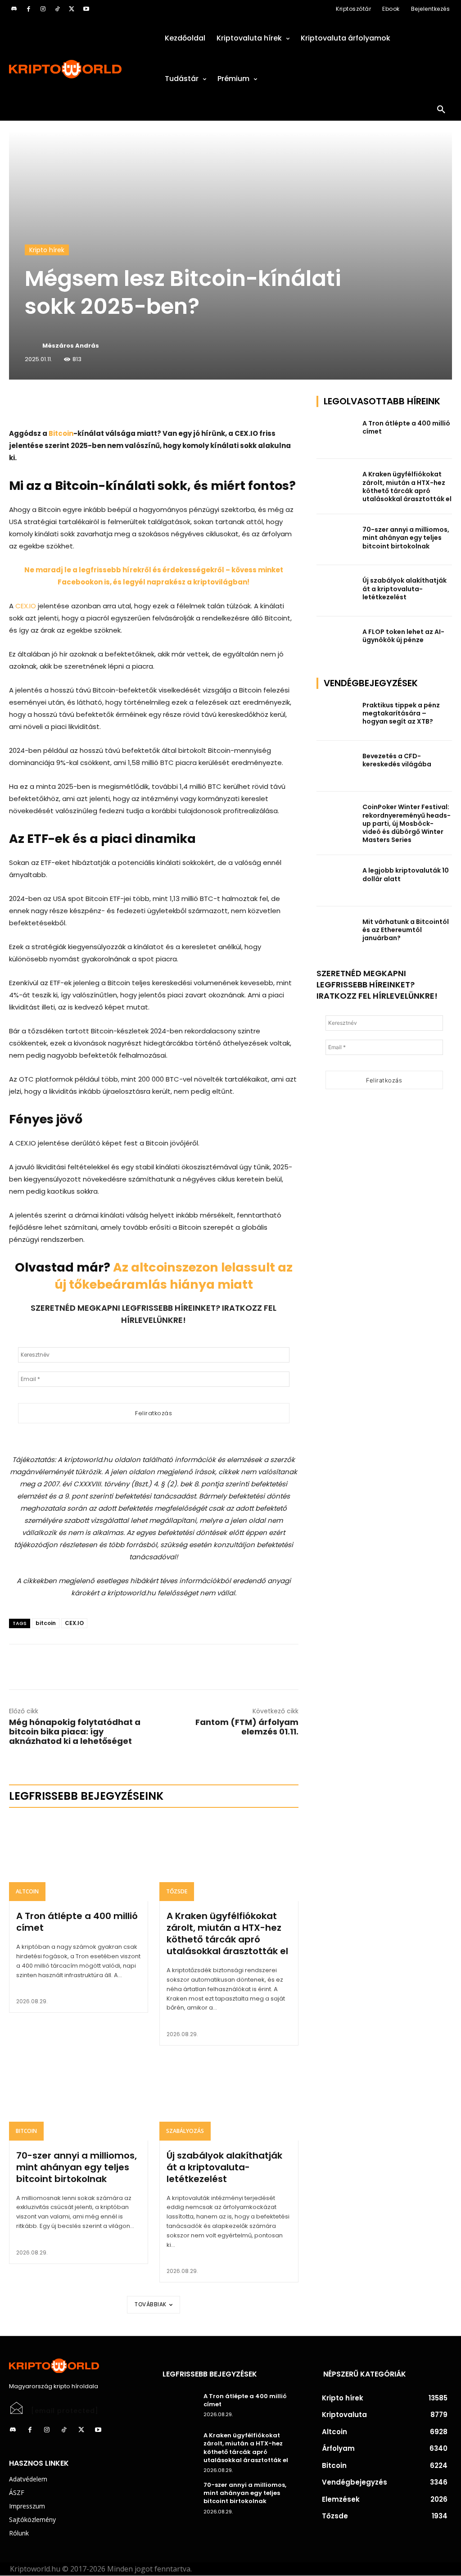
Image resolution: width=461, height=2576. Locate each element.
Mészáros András (71, 346)
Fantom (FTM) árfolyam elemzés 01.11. (247, 1727)
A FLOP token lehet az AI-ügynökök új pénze (403, 636)
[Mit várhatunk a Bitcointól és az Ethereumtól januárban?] (337, 932)
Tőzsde (177, 1891)
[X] (72, 9)
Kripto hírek (47, 250)
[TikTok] (57, 9)
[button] (441, 110)
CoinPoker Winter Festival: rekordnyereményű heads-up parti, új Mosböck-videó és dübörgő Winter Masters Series (407, 823)
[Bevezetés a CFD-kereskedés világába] (337, 766)
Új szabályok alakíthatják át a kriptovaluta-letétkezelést (224, 2167)
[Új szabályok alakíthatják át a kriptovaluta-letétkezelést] (229, 2098)
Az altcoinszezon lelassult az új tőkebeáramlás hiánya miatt (174, 1276)
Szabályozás (185, 2131)
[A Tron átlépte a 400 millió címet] (79, 1859)
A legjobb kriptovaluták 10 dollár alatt (406, 874)
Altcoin (27, 1891)
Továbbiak (151, 2304)
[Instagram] (43, 9)
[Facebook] (28, 9)
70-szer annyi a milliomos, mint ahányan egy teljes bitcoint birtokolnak (77, 2167)
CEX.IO (26, 606)
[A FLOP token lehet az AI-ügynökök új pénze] (337, 642)
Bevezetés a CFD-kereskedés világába (397, 760)
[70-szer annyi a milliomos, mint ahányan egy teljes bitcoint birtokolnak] (79, 2098)
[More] (112, 405)
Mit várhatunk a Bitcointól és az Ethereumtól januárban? (406, 930)
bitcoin (46, 1623)
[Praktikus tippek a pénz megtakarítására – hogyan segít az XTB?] (337, 715)
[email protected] (65, 2411)
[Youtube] (86, 9)
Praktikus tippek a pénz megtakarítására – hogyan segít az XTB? (401, 713)
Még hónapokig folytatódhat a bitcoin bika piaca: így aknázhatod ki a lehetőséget (75, 1732)
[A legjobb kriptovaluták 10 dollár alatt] (337, 881)
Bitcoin (61, 433)
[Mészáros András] (33, 346)
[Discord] (14, 9)
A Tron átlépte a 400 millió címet (77, 1922)
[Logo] (77, 69)
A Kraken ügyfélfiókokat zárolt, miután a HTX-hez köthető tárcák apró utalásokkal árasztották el (227, 1933)
